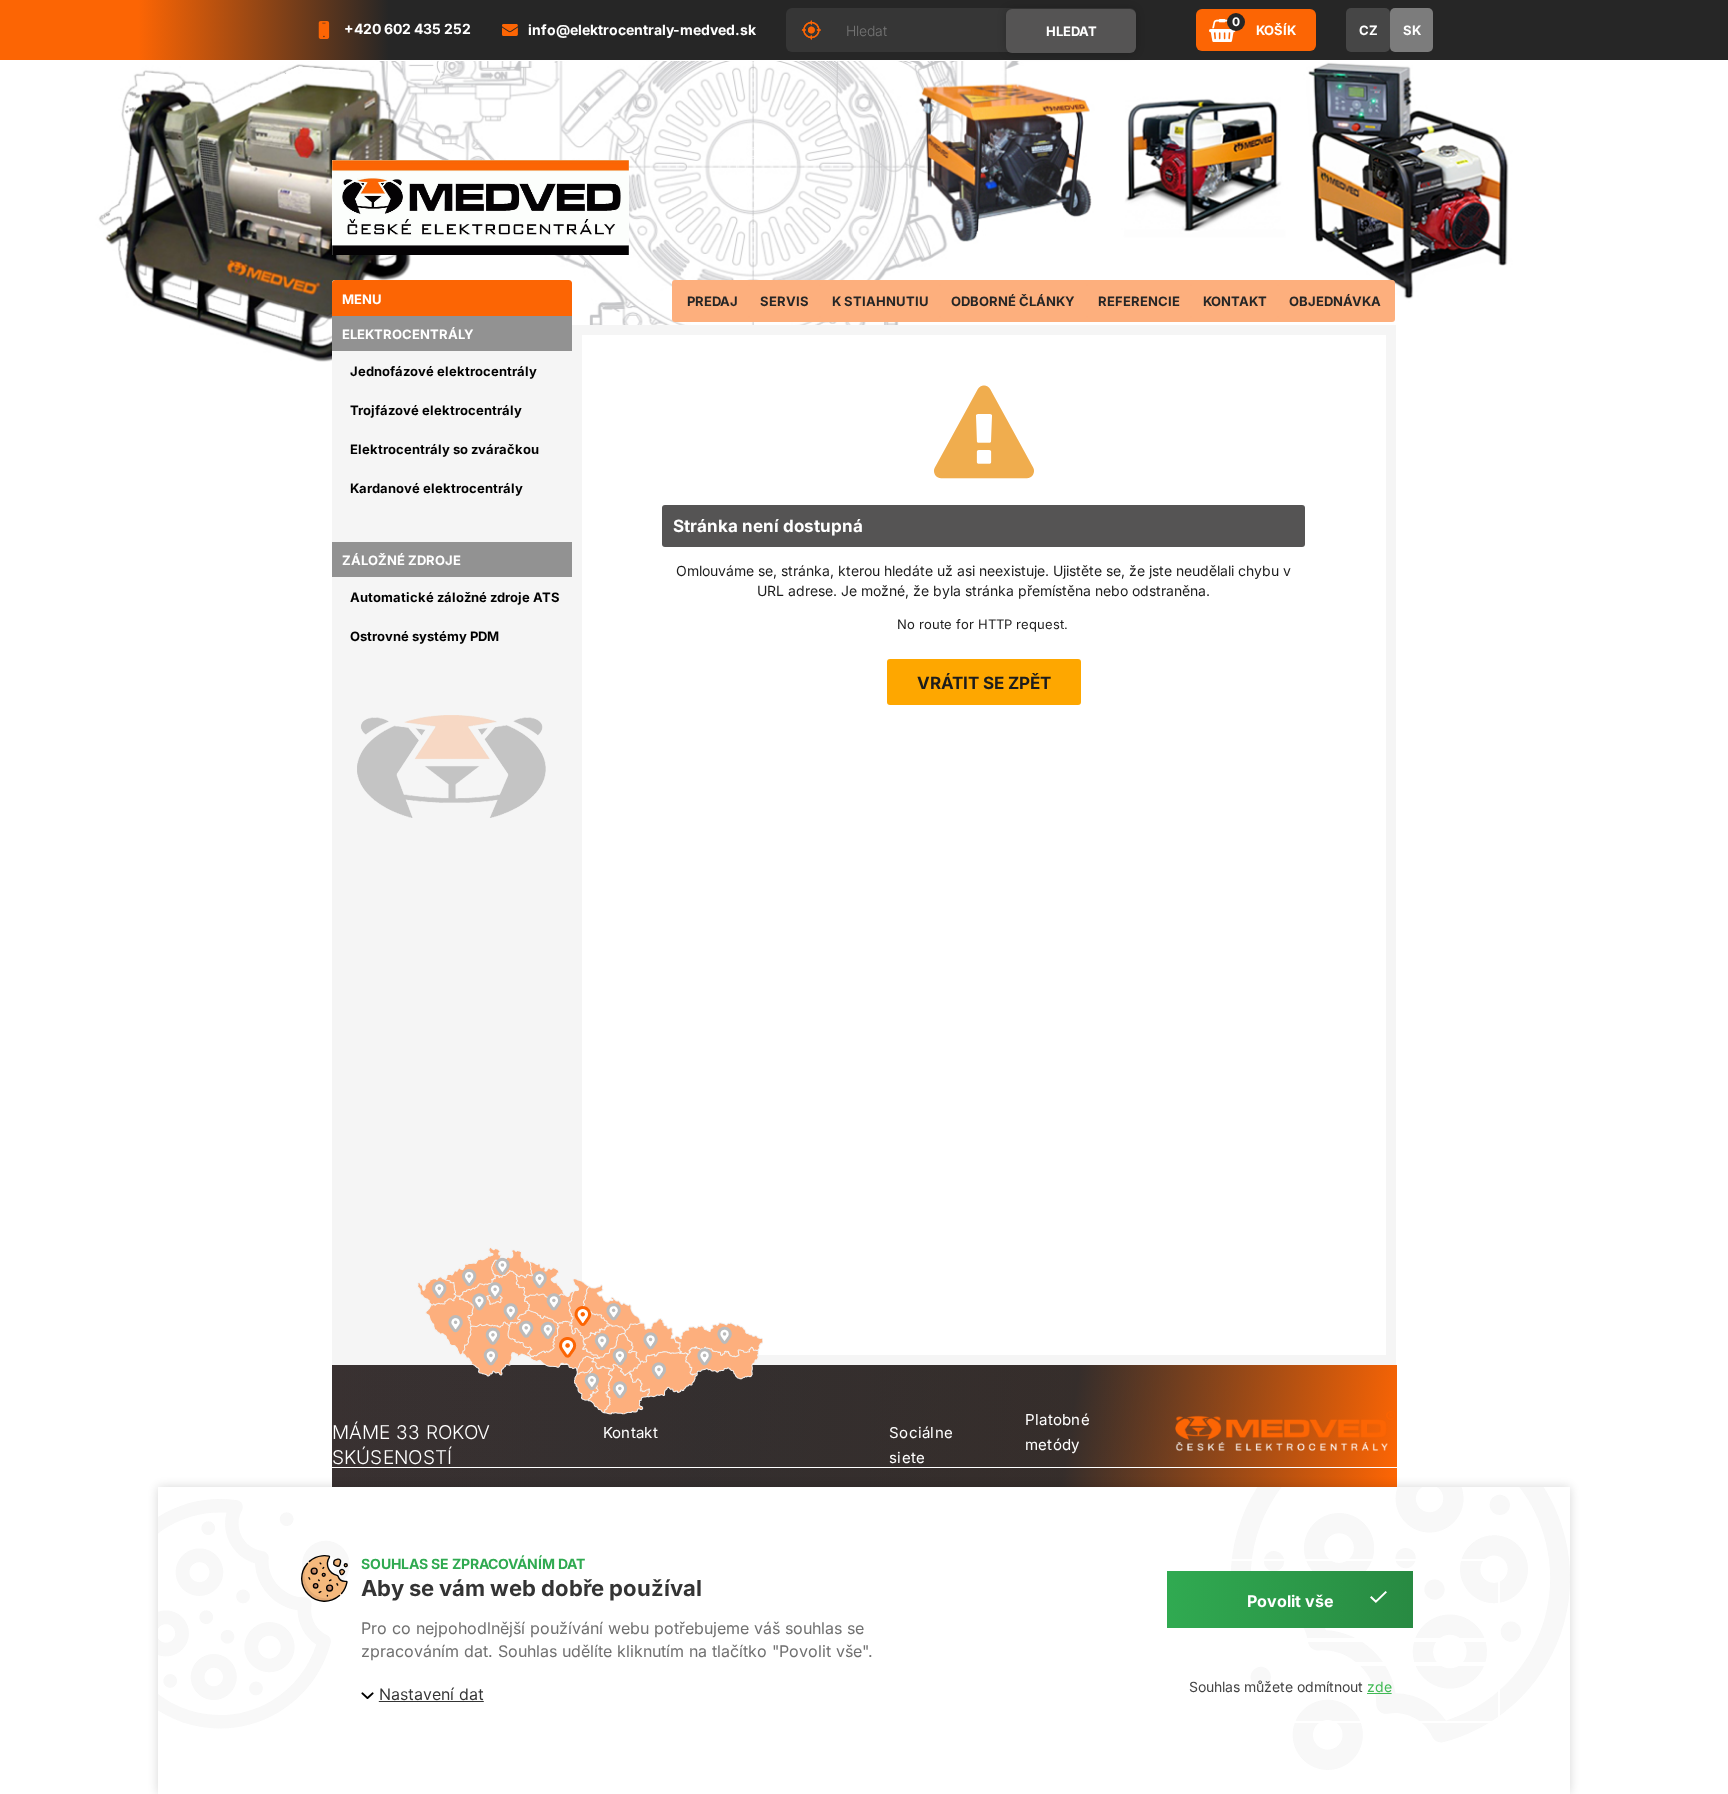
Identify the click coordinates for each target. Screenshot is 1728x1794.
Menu (362, 299)
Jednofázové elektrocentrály (443, 371)
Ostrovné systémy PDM (424, 636)
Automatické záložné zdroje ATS (455, 597)
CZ (1368, 30)
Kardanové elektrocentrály (436, 488)
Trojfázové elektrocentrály (436, 410)
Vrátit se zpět (984, 683)
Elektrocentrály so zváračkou (444, 449)
